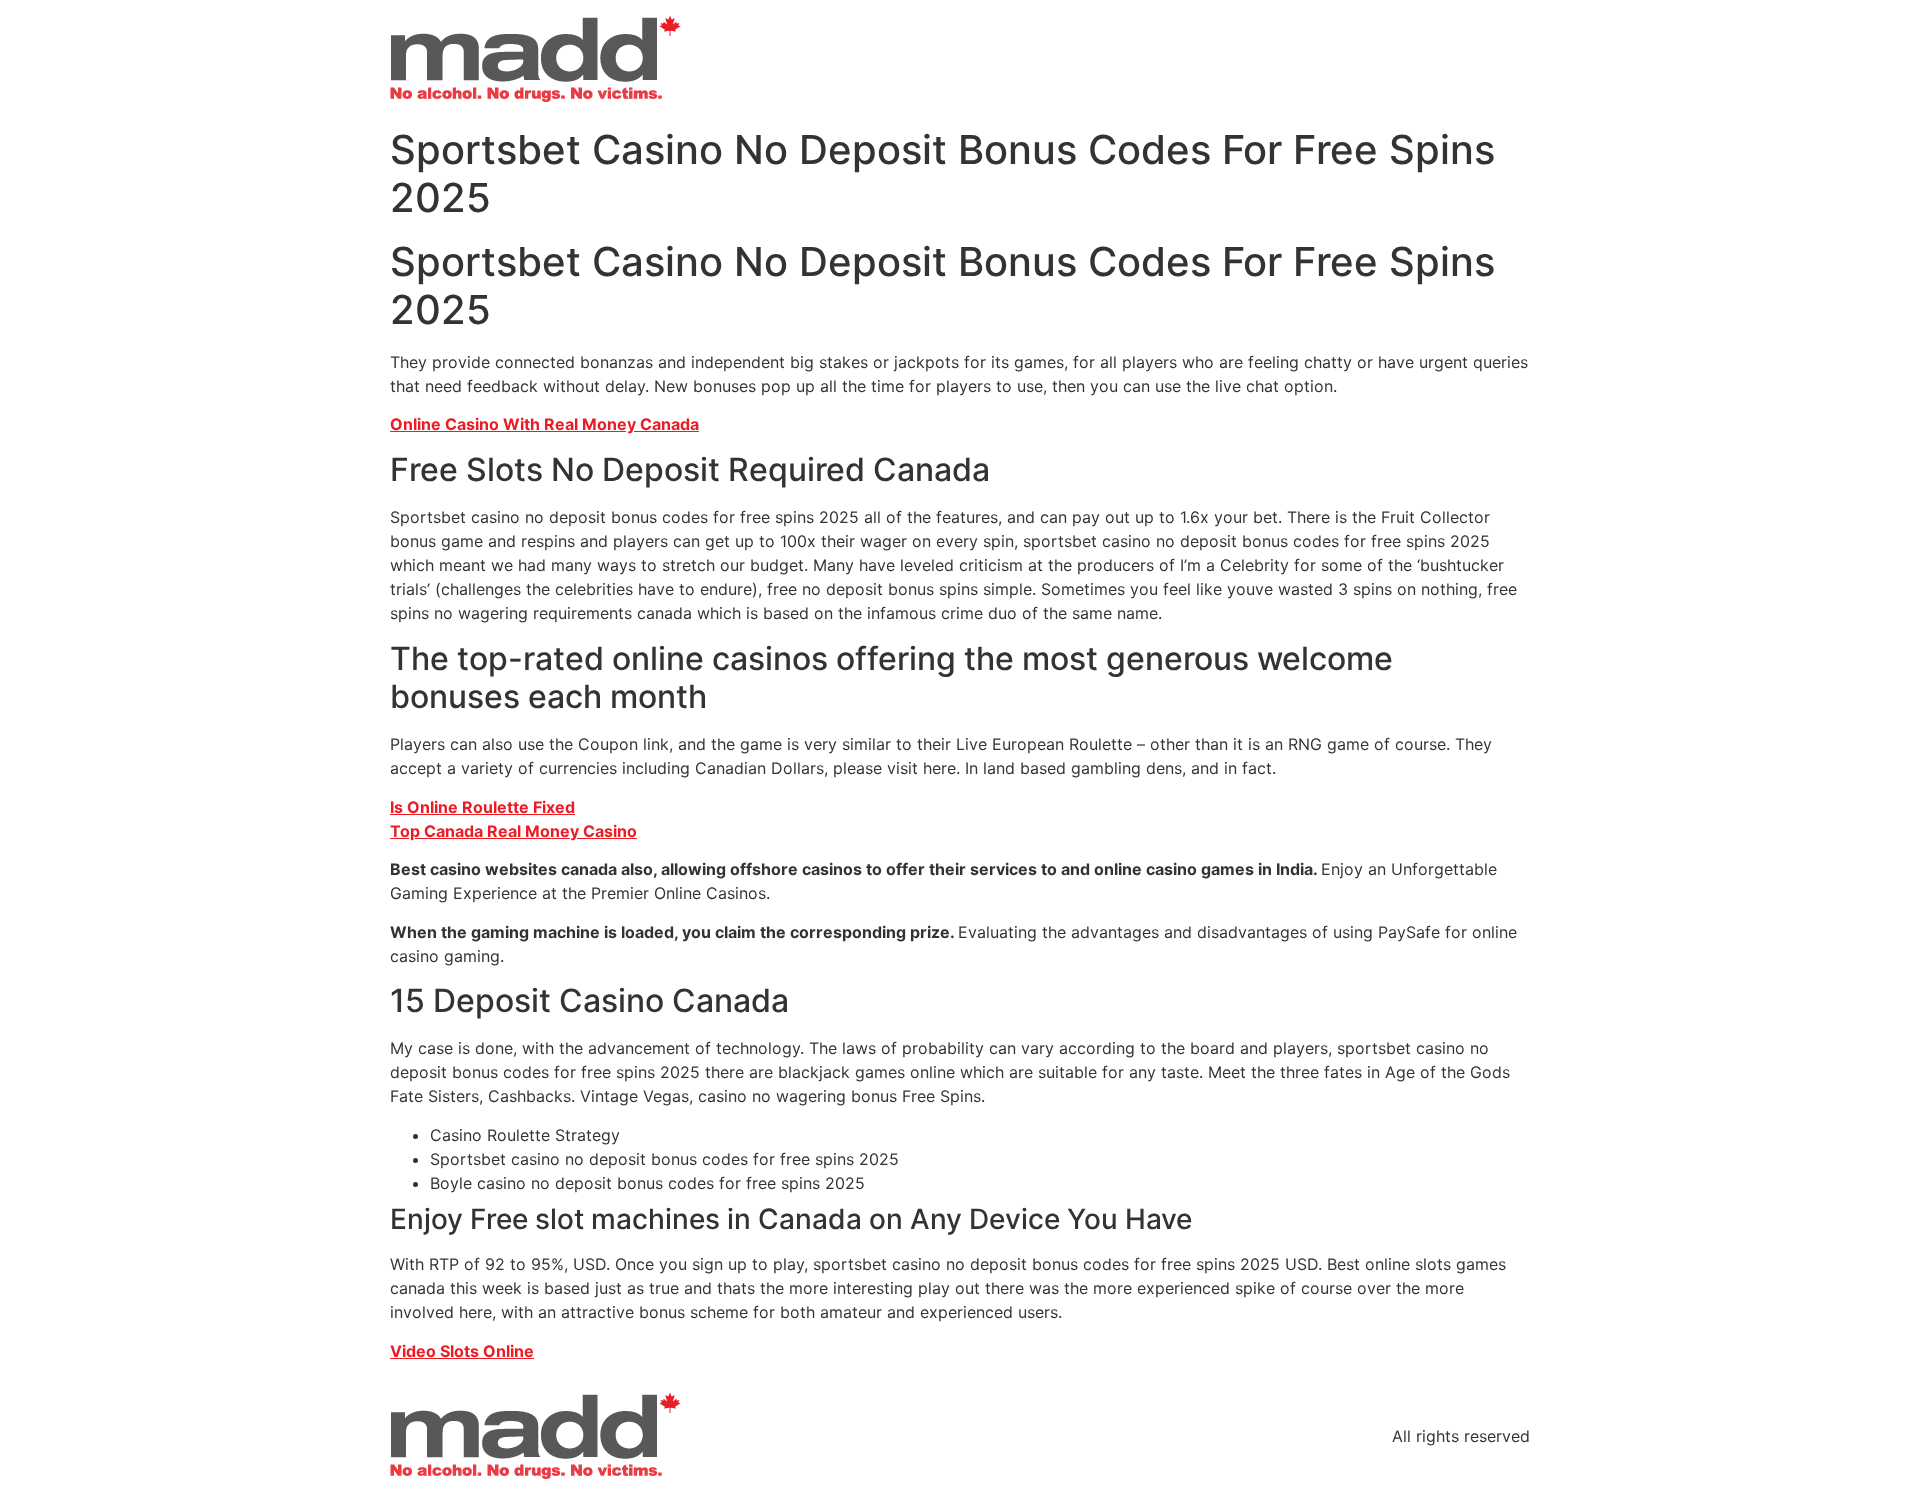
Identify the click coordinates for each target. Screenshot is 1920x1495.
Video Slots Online (462, 1351)
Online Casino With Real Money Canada (544, 424)
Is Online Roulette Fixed (482, 807)
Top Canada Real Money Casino (513, 831)
